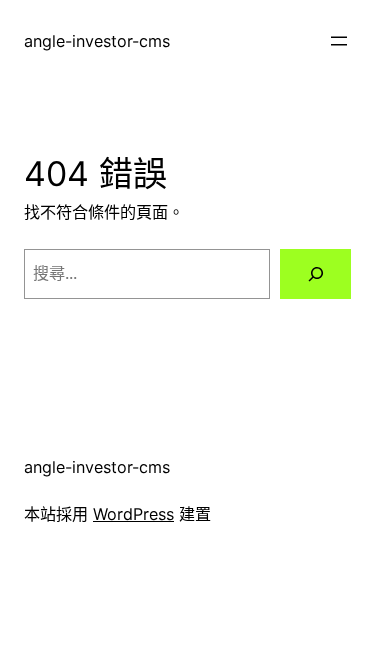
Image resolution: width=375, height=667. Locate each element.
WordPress (133, 514)
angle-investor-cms (97, 41)
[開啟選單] (339, 41)
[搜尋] (315, 274)
